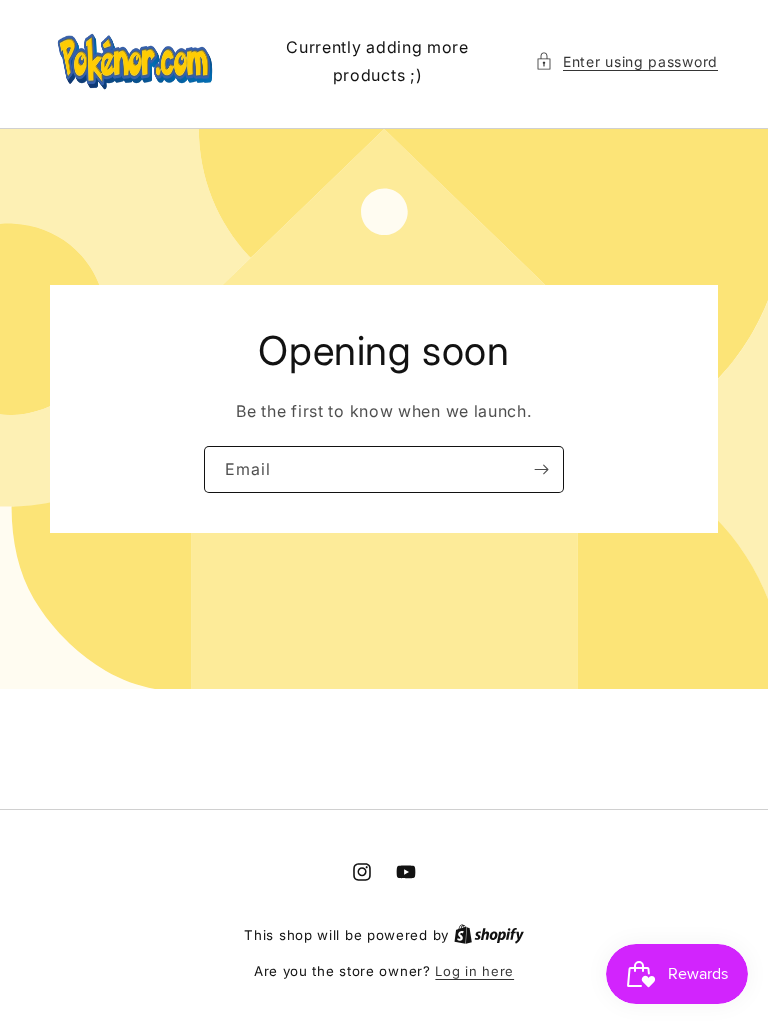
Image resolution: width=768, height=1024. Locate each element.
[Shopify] (489, 935)
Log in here (474, 971)
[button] (626, 61)
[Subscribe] (541, 469)
